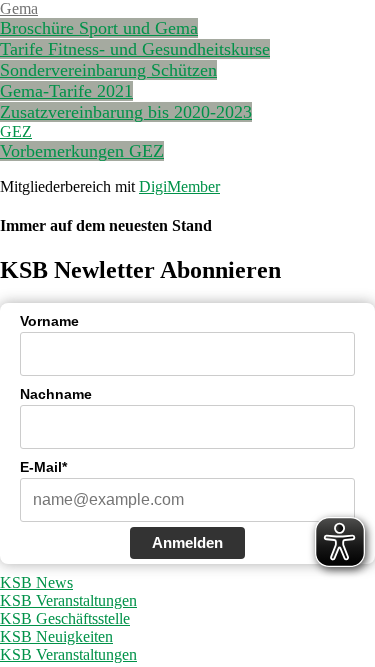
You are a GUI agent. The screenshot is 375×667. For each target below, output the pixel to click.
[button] (19, 8)
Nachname (56, 394)
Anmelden (187, 542)
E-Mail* (43, 467)
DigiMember (179, 186)
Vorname (49, 321)
